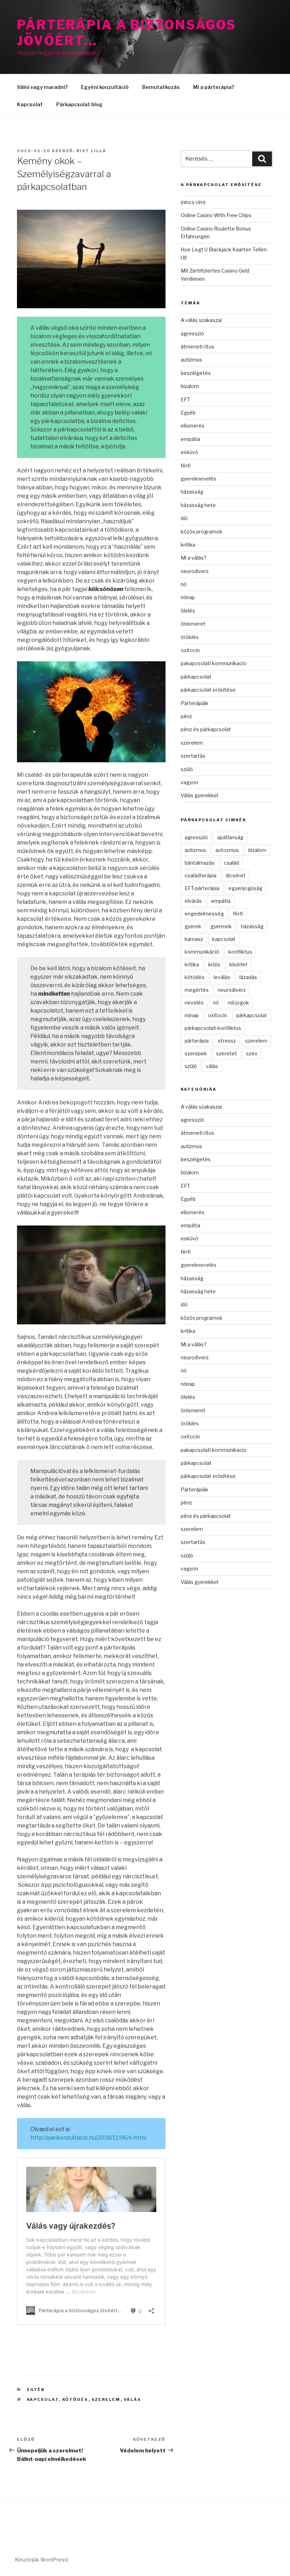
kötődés (75, 2399)
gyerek (193, 926)
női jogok (238, 1003)
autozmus (227, 850)
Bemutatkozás (161, 87)
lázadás (248, 977)
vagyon (189, 782)
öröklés (190, 637)
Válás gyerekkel (199, 795)
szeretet (227, 1053)
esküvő (189, 452)
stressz (227, 1041)
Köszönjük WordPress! (42, 2560)
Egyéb (36, 2390)
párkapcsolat (196, 677)
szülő (187, 769)
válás (133, 2399)
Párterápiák (195, 703)
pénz (186, 716)
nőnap (188, 597)
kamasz (194, 939)
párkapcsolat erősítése (208, 690)
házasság (192, 492)
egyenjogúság (245, 888)
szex (252, 1053)
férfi (186, 466)
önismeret (193, 624)
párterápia (197, 1041)
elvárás (193, 901)
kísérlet (239, 964)
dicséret (236, 875)
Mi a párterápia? (214, 87)
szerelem (106, 2399)
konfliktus (240, 952)
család (231, 863)
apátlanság (230, 837)
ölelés (188, 611)
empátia (190, 439)
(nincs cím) (193, 202)
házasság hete (198, 505)
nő (184, 584)
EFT (185, 399)
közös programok (202, 532)
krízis (214, 964)
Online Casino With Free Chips (216, 215)
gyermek (221, 926)
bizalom (190, 386)
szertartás (193, 756)
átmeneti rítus (198, 347)
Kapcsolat (30, 104)
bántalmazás (200, 863)
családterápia (201, 875)
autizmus (192, 360)
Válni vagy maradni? (42, 87)
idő (184, 518)
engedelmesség (204, 914)
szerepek (196, 1053)
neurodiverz (195, 571)
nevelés (194, 1003)
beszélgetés (196, 373)
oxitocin (190, 650)
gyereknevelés (199, 479)
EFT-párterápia (202, 888)
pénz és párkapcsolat (206, 729)
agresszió (192, 333)
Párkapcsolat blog (79, 104)
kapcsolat (43, 2399)
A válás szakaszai (201, 320)
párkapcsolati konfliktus (213, 1028)
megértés (197, 990)
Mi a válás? (194, 558)
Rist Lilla (91, 151)
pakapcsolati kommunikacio (214, 663)
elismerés (193, 426)
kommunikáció (202, 952)
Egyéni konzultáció (105, 87)
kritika (188, 545)
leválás (222, 977)
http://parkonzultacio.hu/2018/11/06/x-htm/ (88, 2138)
